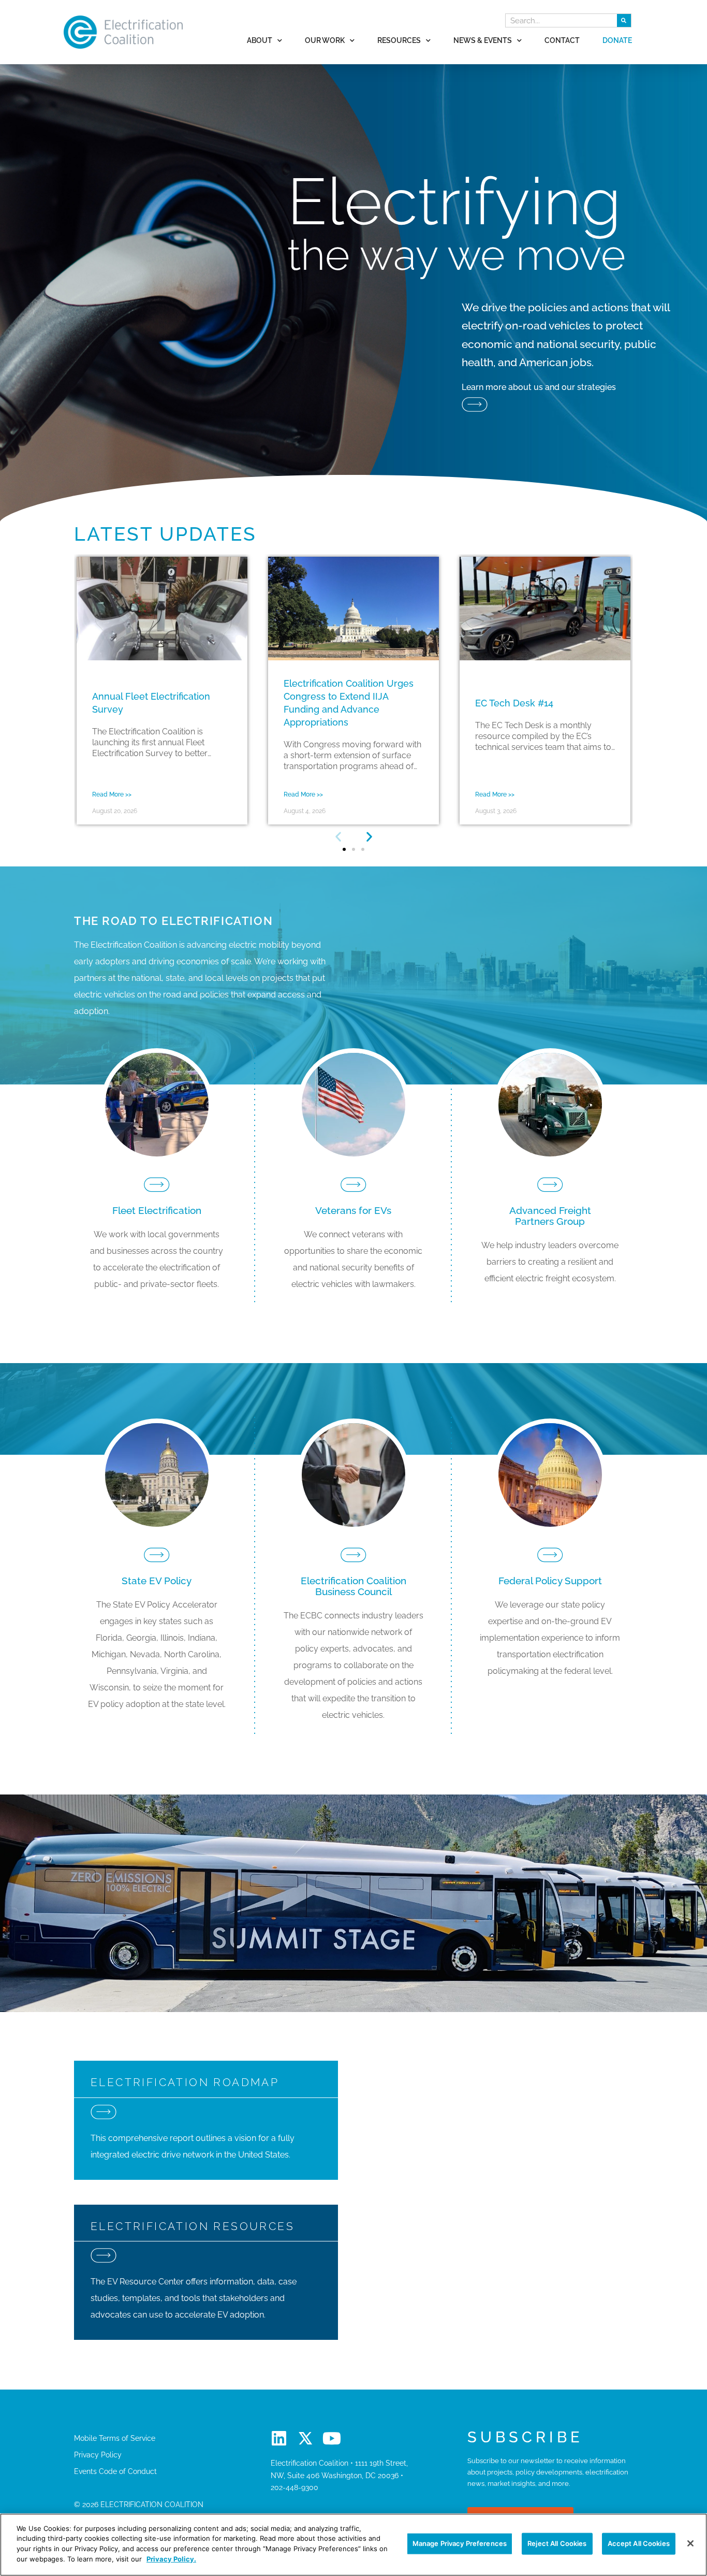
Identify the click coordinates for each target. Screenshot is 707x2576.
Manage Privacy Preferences (460, 2543)
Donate (617, 40)
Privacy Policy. (171, 2558)
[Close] (690, 2543)
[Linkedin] (279, 2438)
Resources (399, 40)
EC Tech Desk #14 (514, 703)
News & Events (483, 40)
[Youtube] (332, 2438)
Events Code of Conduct (115, 2471)
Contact (562, 40)
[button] (338, 837)
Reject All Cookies (557, 2543)
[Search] (624, 20)
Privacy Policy (98, 2455)
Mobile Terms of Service (115, 2438)
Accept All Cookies (639, 2543)
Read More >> (112, 794)
